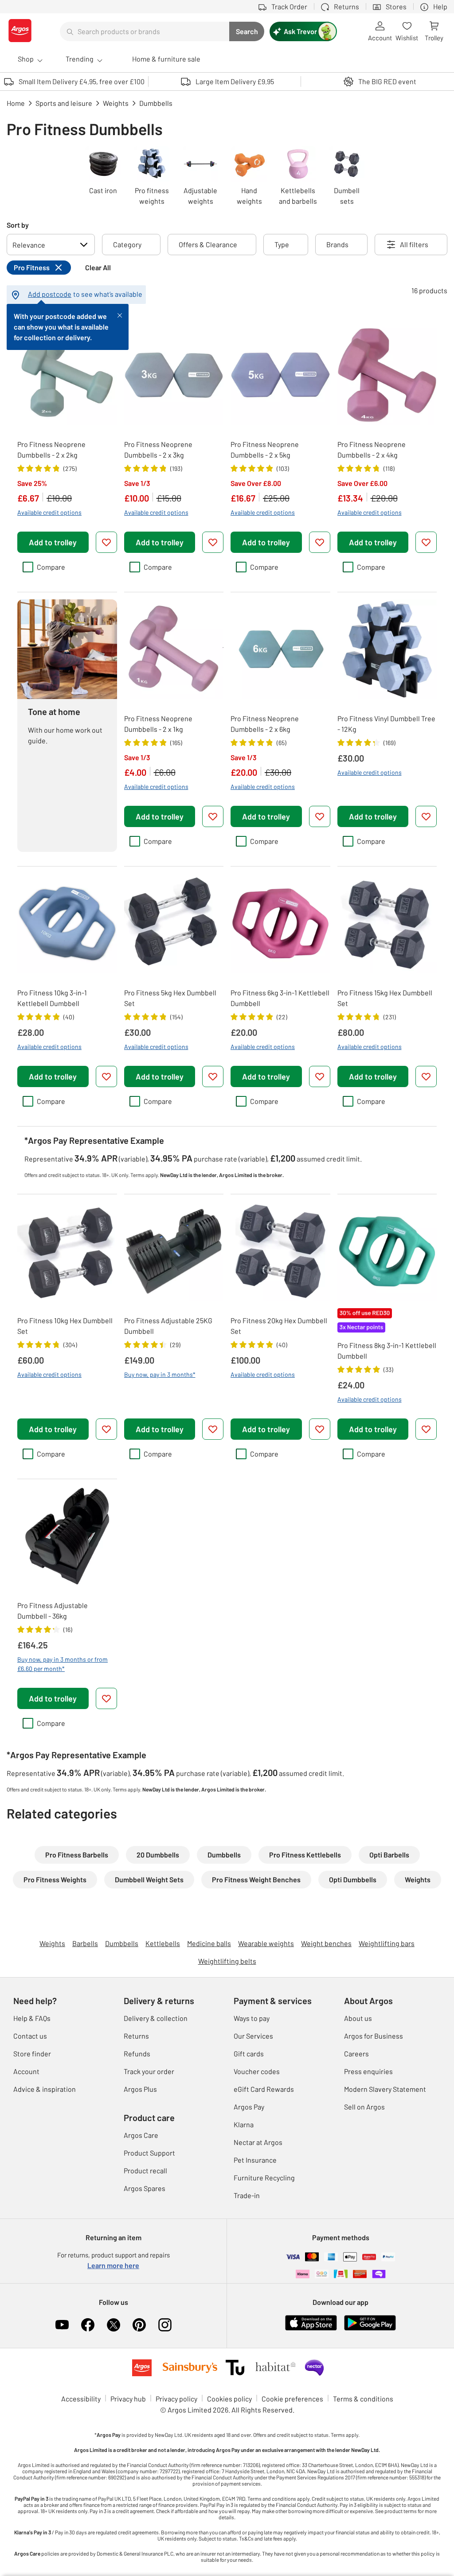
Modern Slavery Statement (385, 2089)
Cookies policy (229, 2399)
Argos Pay (249, 2107)
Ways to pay (252, 2018)
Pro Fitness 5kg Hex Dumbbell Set (170, 998)
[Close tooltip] (120, 315)
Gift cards (249, 2053)
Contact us (30, 2036)
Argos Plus (140, 2089)
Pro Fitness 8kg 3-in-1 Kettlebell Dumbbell (387, 1350)
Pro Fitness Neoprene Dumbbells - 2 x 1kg (158, 724)
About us (358, 2018)
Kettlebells (163, 1943)
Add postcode (50, 294)
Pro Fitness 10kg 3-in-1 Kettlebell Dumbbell (52, 998)
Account (26, 2071)
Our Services (253, 2036)
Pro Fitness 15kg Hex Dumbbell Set (385, 998)
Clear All (98, 267)
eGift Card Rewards (264, 2089)
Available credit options (49, 512)
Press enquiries (368, 2071)
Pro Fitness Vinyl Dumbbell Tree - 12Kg (386, 724)
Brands (337, 244)
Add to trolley (53, 542)
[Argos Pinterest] (139, 2325)
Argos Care (141, 2135)
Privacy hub (128, 2399)
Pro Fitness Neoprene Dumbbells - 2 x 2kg (51, 449)
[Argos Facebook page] (88, 2325)
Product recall (145, 2170)
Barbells (85, 1943)
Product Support (149, 2153)
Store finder (32, 2053)
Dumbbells (122, 1943)
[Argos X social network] (113, 2325)
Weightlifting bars (387, 1943)
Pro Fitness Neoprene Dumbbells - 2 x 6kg (265, 724)
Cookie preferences (292, 2399)
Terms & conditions (363, 2399)
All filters (414, 244)
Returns (136, 2036)
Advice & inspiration (45, 2089)
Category (127, 244)
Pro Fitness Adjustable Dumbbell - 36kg (53, 1610)
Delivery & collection (156, 2018)
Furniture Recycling (264, 2178)
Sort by (18, 225)
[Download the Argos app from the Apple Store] (311, 2329)
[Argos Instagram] (165, 2325)
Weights (52, 1943)
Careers (356, 2053)
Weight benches (326, 1943)
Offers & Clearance (208, 244)
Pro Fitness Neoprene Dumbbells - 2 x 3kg (158, 449)
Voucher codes (257, 2071)
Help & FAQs (32, 2018)
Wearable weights (266, 1943)
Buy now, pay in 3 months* (160, 1374)
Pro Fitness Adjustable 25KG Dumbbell (168, 1326)
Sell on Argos (364, 2107)
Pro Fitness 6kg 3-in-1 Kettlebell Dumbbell (280, 998)
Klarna (244, 2124)
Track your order (149, 2071)
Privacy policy (176, 2399)
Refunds (137, 2053)
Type (282, 244)
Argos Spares (145, 2188)
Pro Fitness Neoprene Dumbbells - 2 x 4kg (372, 449)
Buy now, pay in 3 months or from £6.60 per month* (63, 1664)
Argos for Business (374, 2036)
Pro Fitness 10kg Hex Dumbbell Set (65, 1326)
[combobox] (145, 31)
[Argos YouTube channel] (62, 2325)
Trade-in (247, 2195)
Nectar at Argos (258, 2142)
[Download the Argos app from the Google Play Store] (370, 2329)
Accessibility (81, 2399)
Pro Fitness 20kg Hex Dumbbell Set (279, 1326)
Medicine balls (209, 1943)
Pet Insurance (255, 2160)
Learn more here (113, 2265)
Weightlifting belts (227, 1961)
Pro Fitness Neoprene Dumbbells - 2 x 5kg (265, 449)
